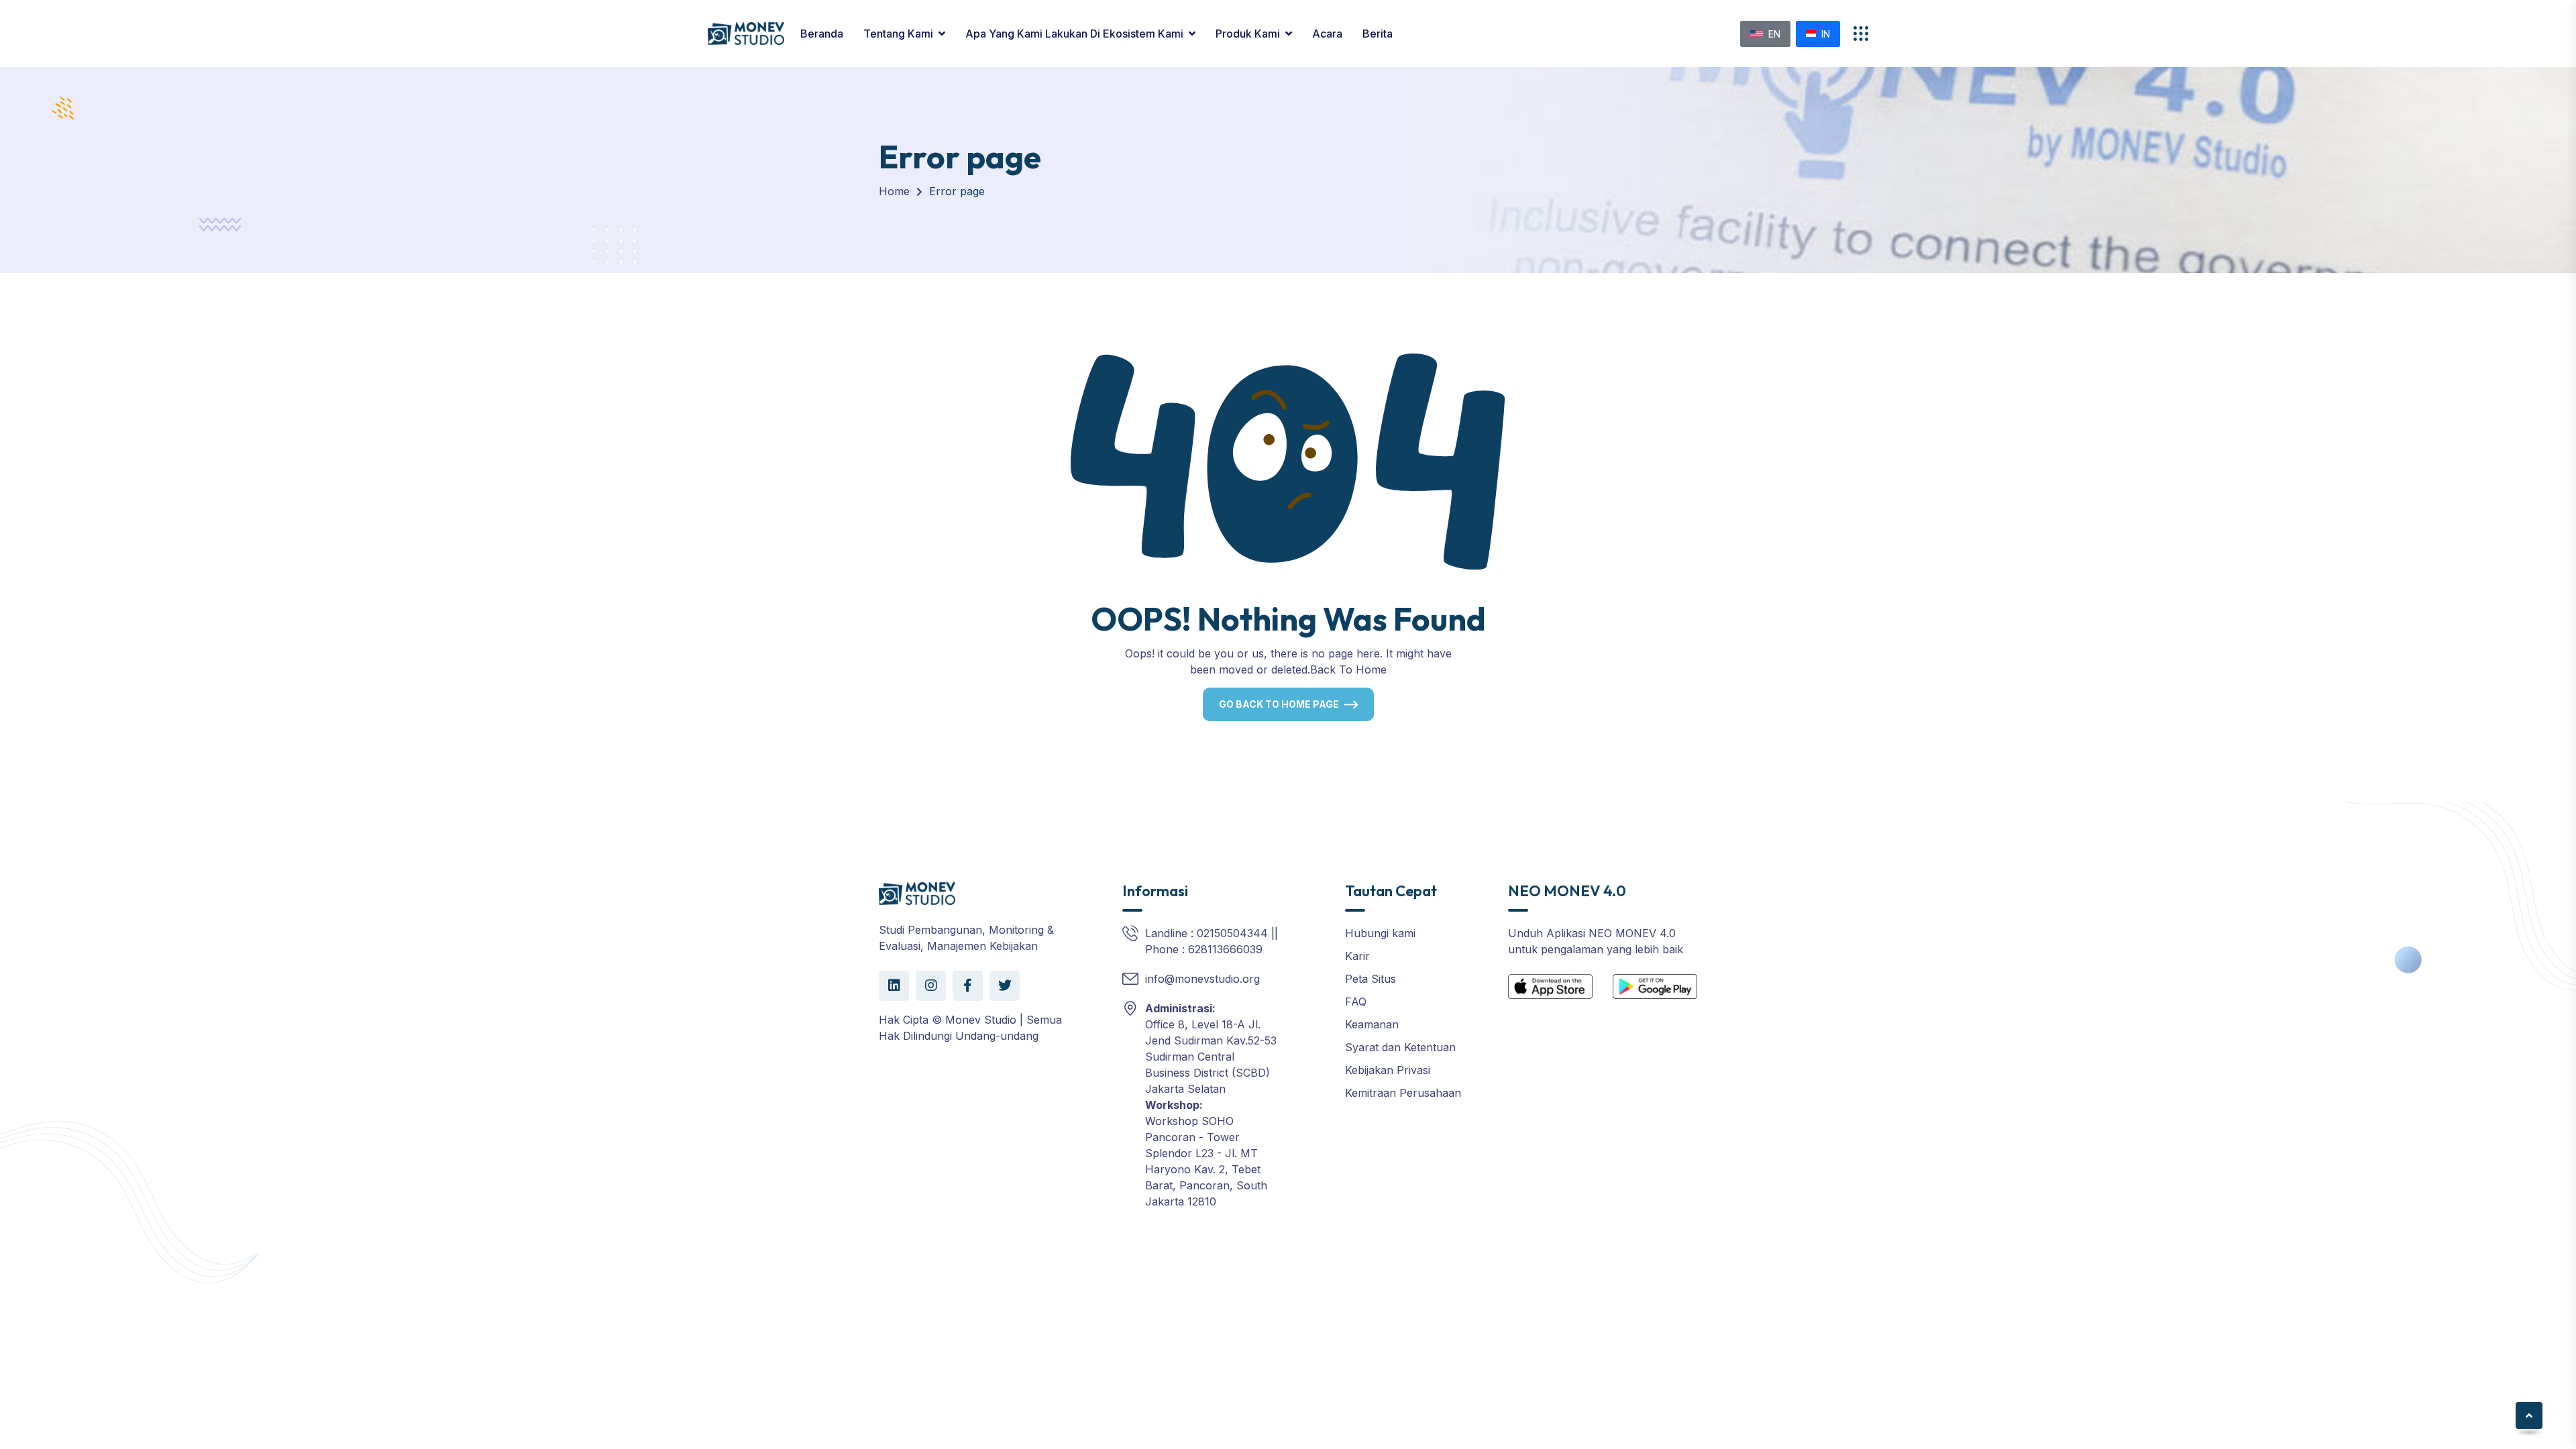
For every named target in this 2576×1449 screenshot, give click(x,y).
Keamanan (1372, 1024)
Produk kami (1248, 34)
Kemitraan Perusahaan (1403, 1093)
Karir (1357, 956)
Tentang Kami (898, 34)
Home (894, 191)
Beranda (822, 34)
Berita (1378, 34)
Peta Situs (1371, 979)
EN (1774, 34)
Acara (1327, 34)
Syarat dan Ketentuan (1400, 1047)
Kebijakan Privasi (1388, 1070)
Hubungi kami (1380, 933)
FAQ (1356, 1002)
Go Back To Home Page (1279, 704)
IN (1826, 34)
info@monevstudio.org (1202, 979)
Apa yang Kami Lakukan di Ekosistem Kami (1074, 34)
